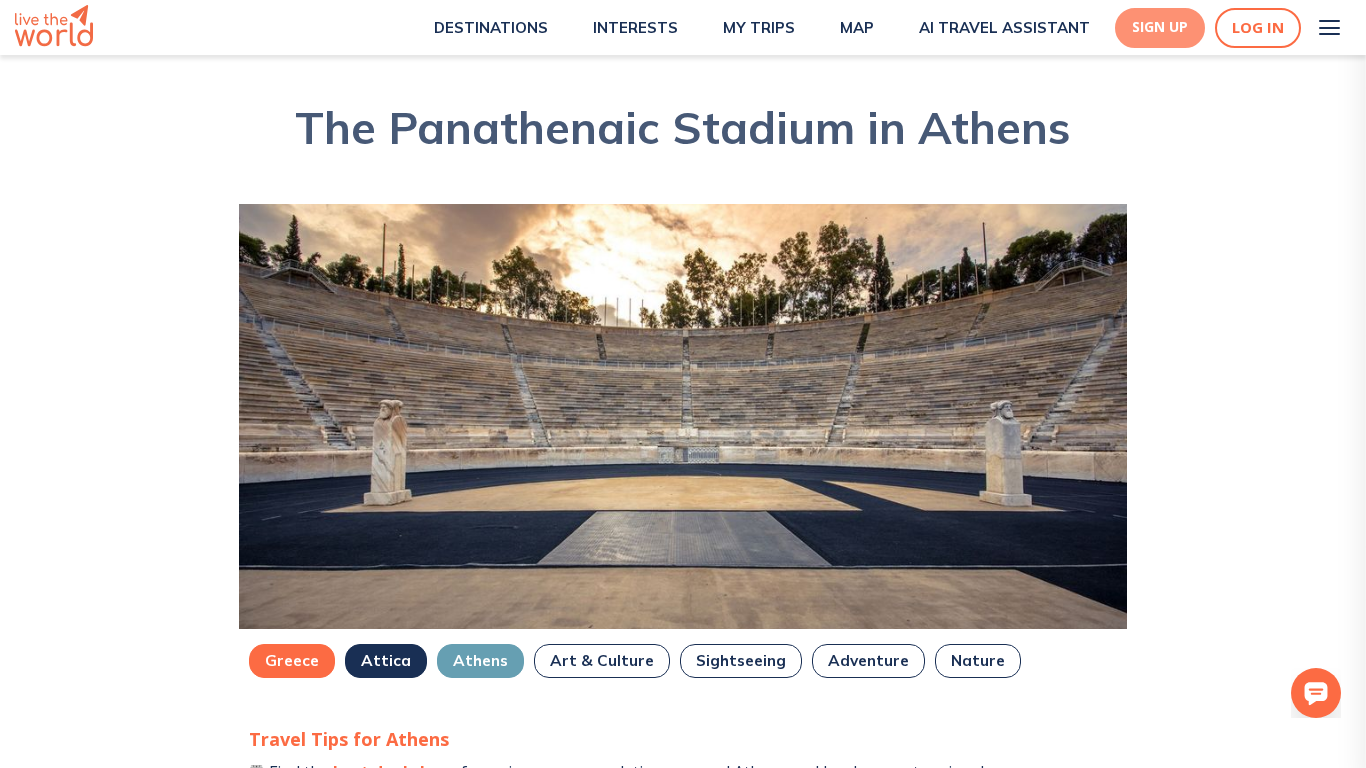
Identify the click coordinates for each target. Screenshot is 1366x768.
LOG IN (1258, 27)
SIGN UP (1160, 27)
